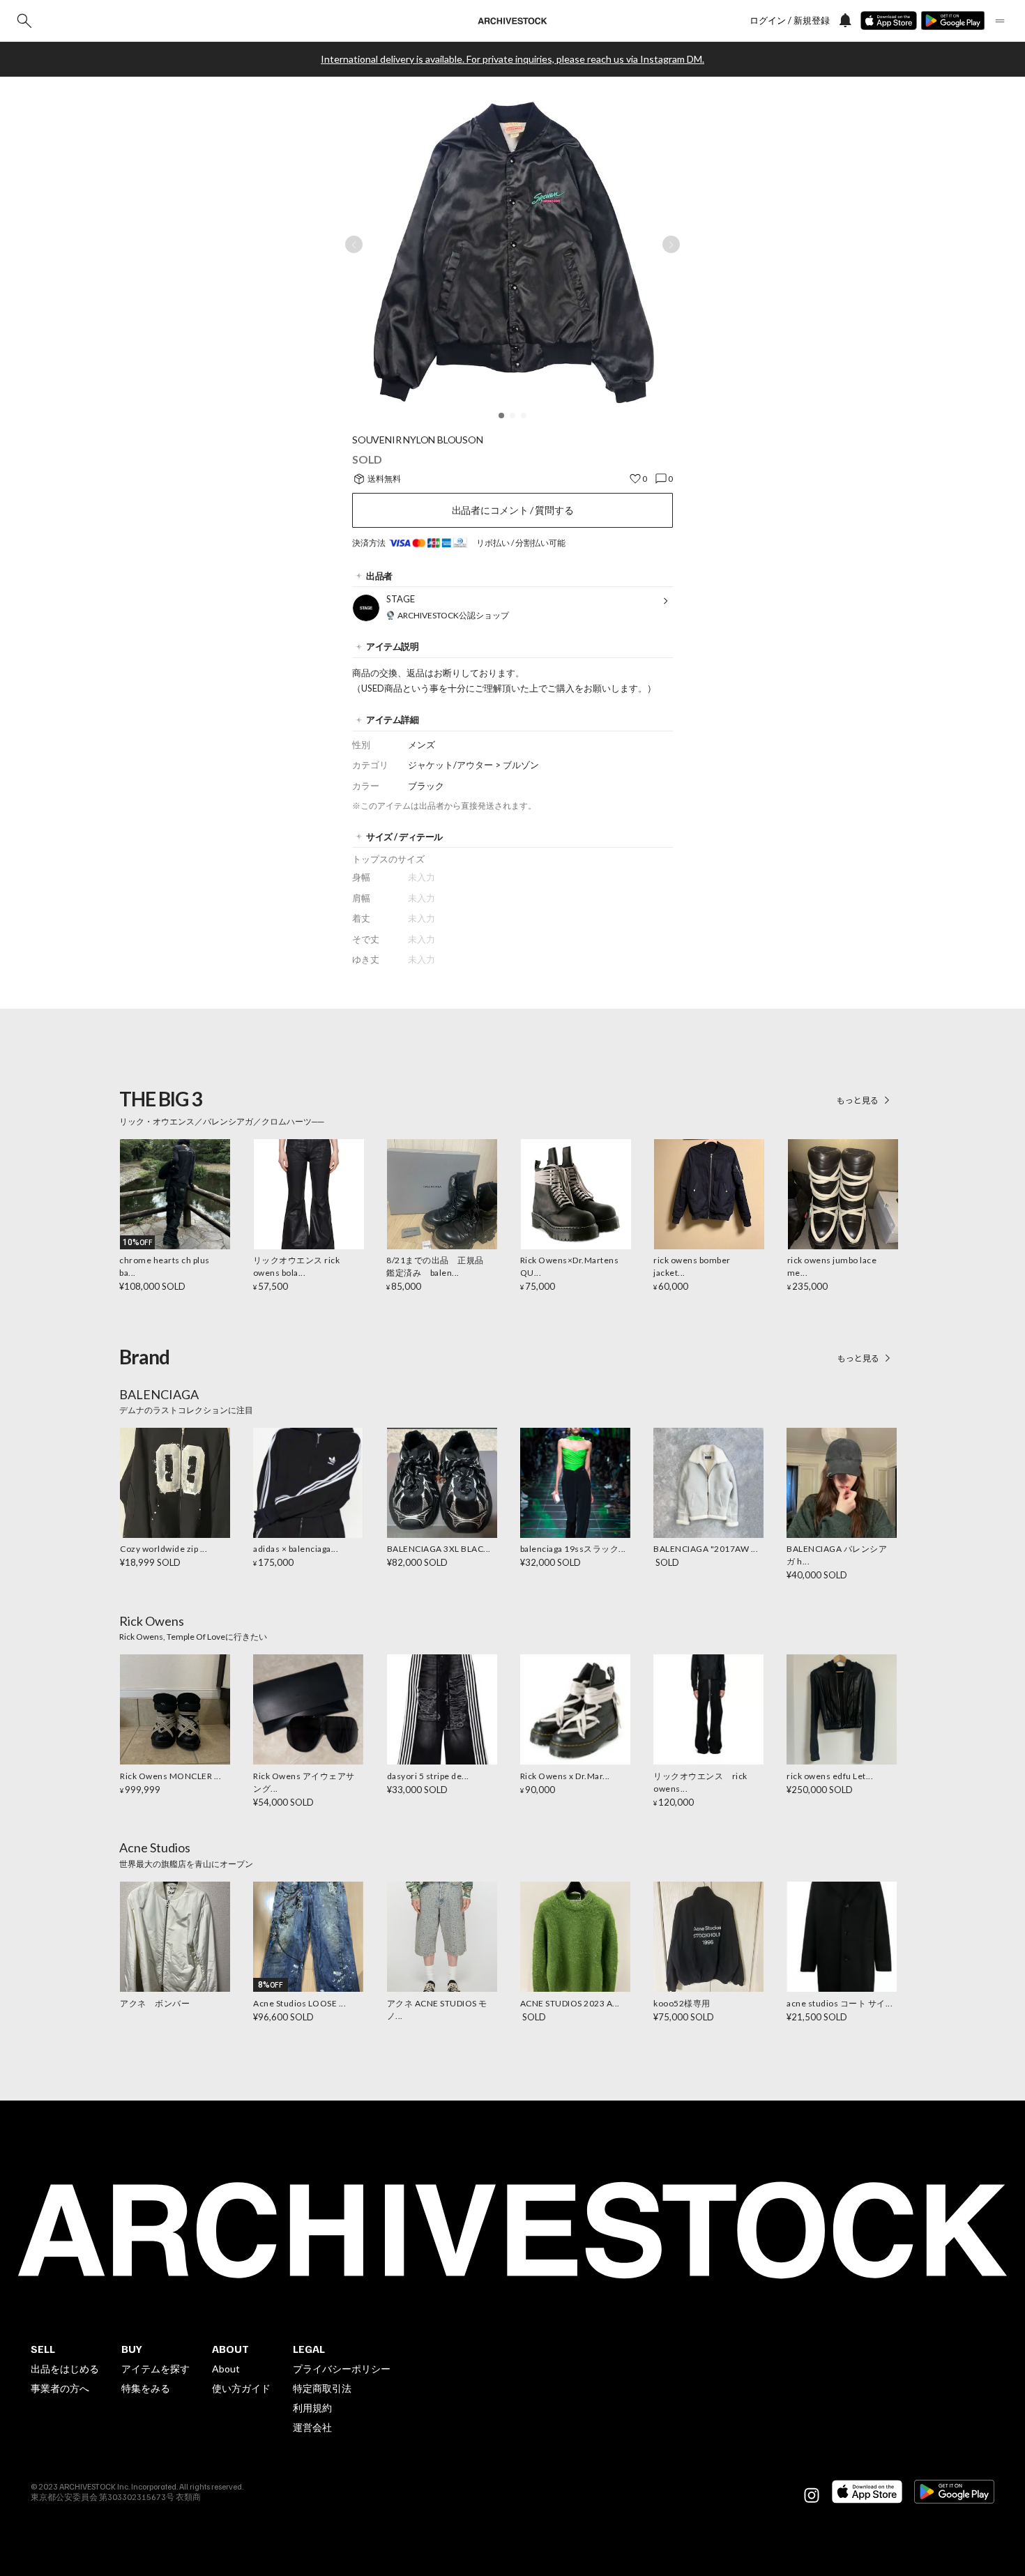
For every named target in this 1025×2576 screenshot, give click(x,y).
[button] (501, 416)
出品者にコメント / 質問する (513, 510)
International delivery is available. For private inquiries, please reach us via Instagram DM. (512, 59)
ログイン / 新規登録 (790, 21)
